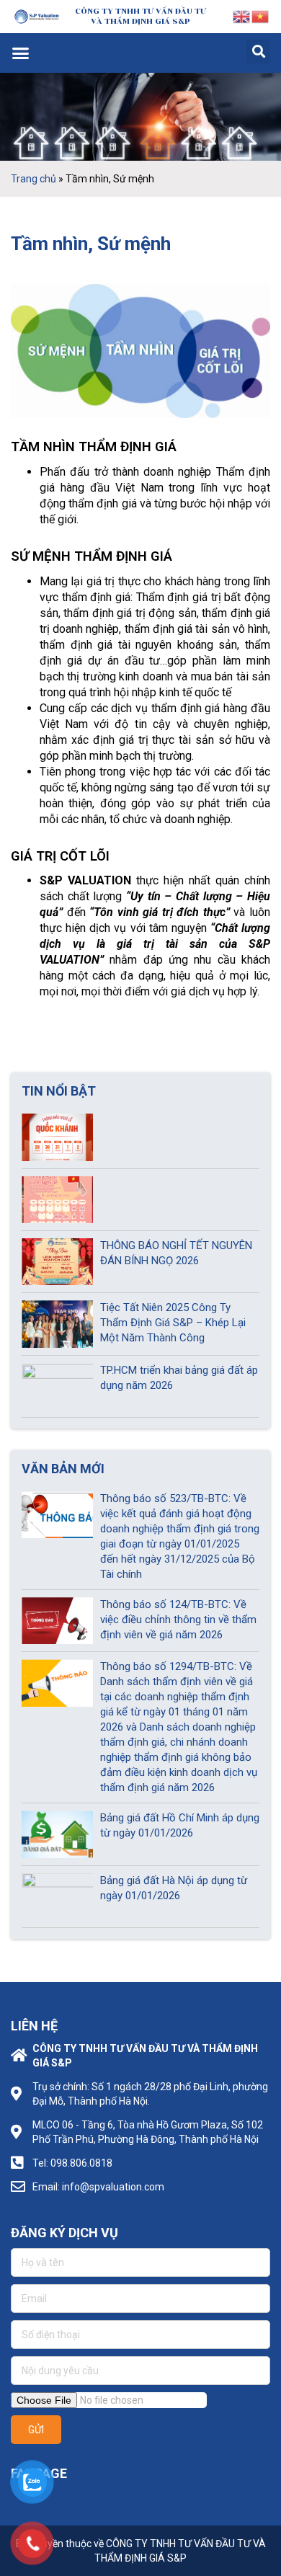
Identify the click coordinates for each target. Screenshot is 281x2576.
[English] (242, 16)
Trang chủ (34, 179)
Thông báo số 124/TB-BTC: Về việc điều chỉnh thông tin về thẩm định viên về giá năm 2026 (178, 1620)
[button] (21, 53)
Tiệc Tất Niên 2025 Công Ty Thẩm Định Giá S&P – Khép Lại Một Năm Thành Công (173, 1323)
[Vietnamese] (261, 16)
